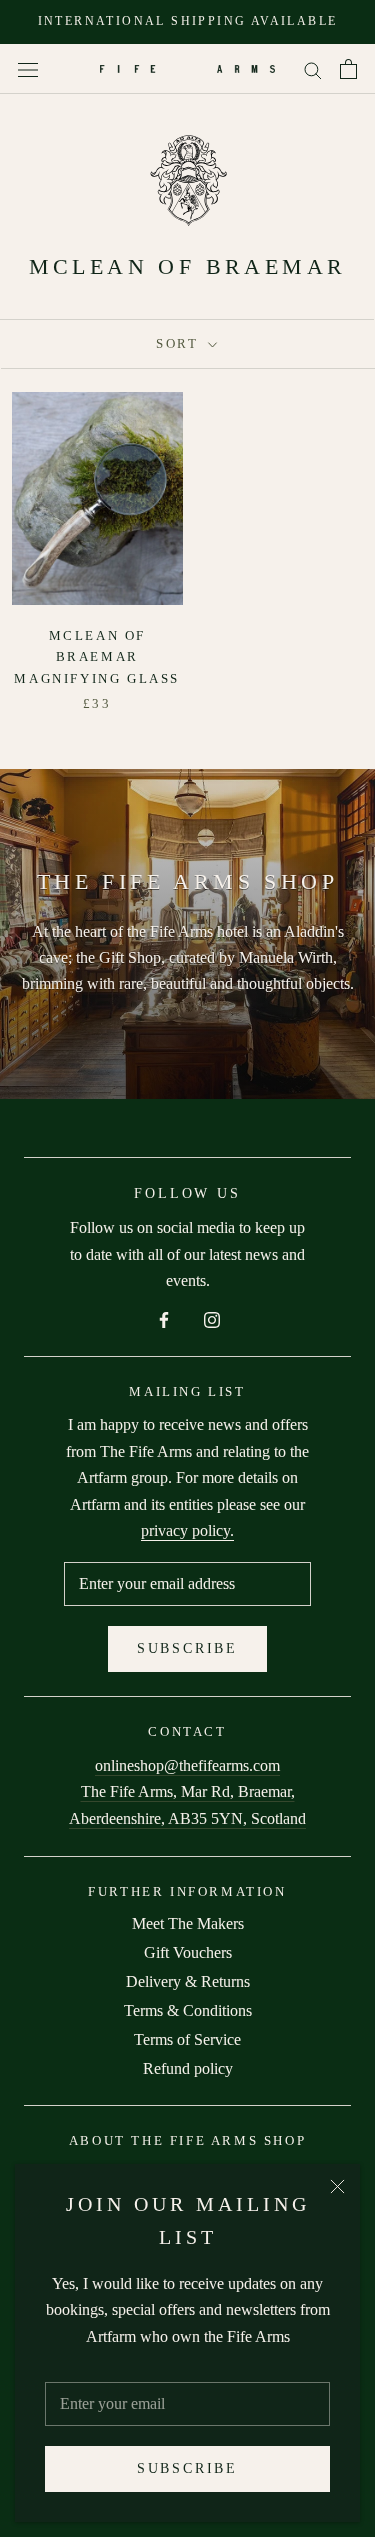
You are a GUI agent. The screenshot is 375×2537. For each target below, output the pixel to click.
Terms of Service (187, 2039)
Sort (180, 343)
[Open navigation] (28, 69)
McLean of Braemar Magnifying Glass (97, 657)
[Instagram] (212, 1319)
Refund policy (188, 2068)
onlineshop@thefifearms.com (187, 1765)
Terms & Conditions (188, 2010)
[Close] (337, 2186)
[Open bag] (348, 69)
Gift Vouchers (188, 1952)
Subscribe (187, 2468)
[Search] (313, 69)
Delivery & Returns (188, 1981)
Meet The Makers (188, 1923)
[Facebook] (164, 1319)
